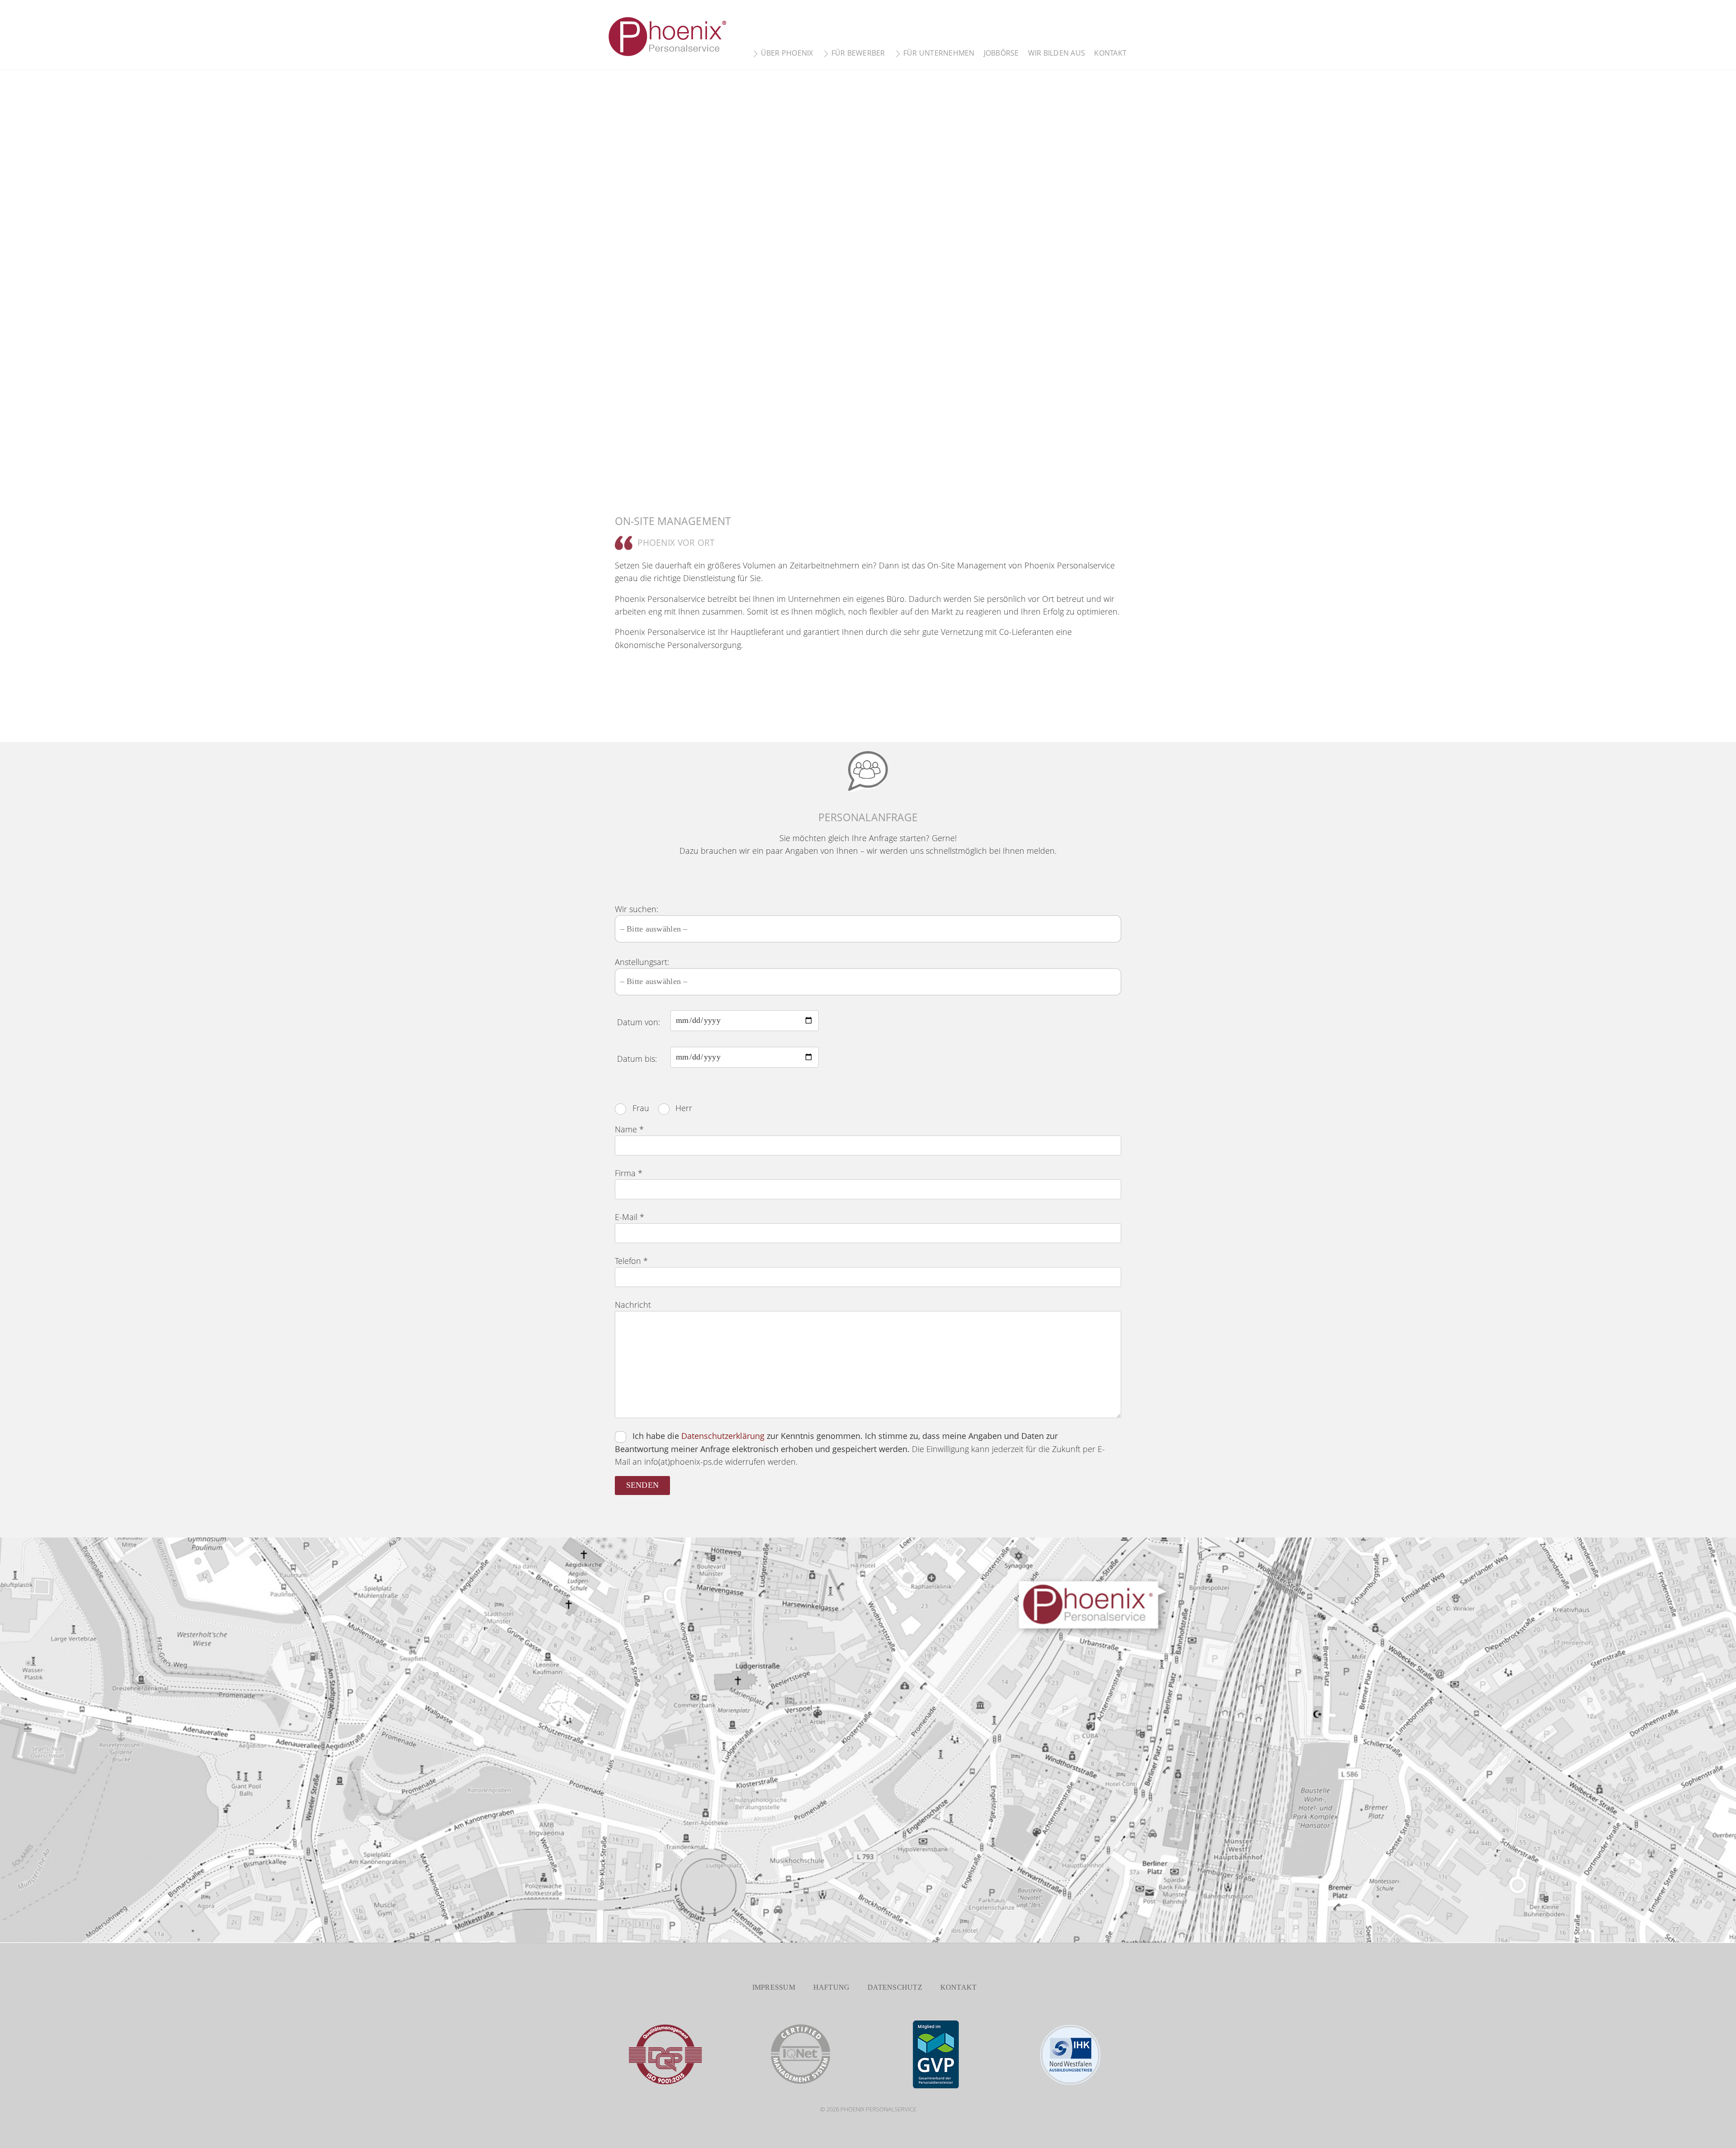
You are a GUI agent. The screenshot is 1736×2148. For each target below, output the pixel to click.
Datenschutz (895, 1987)
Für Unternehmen (938, 53)
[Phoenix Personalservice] (669, 54)
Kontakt (1110, 53)
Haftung (832, 1987)
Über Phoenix (786, 53)
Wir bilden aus (1057, 53)
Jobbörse (1001, 53)
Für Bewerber (857, 53)
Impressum (774, 1987)
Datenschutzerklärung (723, 1436)
